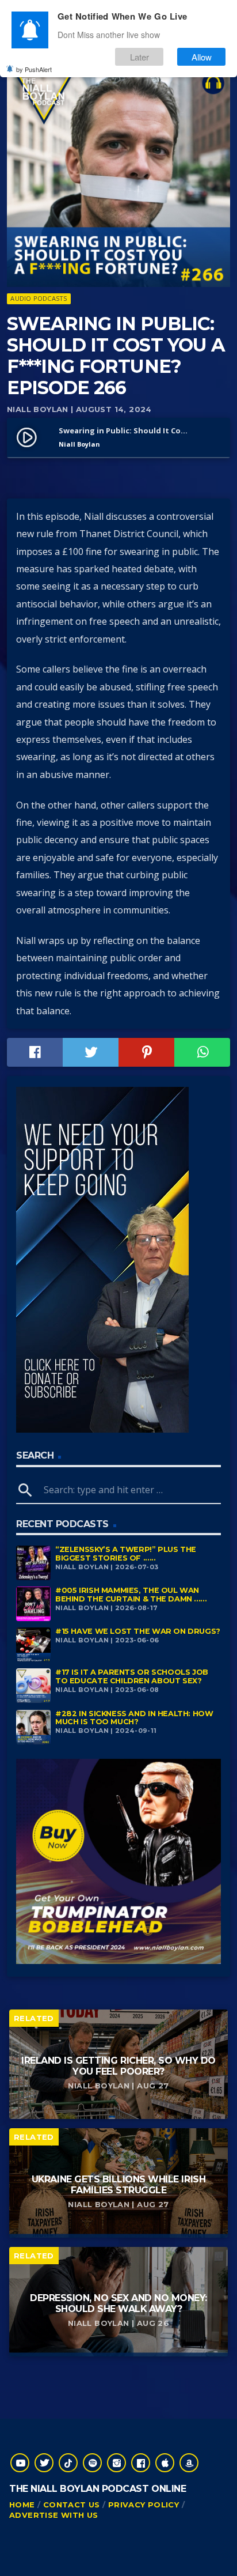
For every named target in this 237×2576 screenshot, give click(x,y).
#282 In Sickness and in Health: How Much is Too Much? (134, 1718)
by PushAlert (34, 69)
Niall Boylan (38, 409)
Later (139, 57)
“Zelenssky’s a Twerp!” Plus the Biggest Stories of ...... (126, 1554)
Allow (202, 57)
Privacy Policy (144, 2505)
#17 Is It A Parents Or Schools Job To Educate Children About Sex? (132, 1676)
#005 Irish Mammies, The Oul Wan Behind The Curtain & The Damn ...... (131, 1595)
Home (22, 2505)
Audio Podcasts (39, 298)
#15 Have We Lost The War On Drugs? (138, 1631)
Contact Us (72, 2505)
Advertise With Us (54, 2515)
